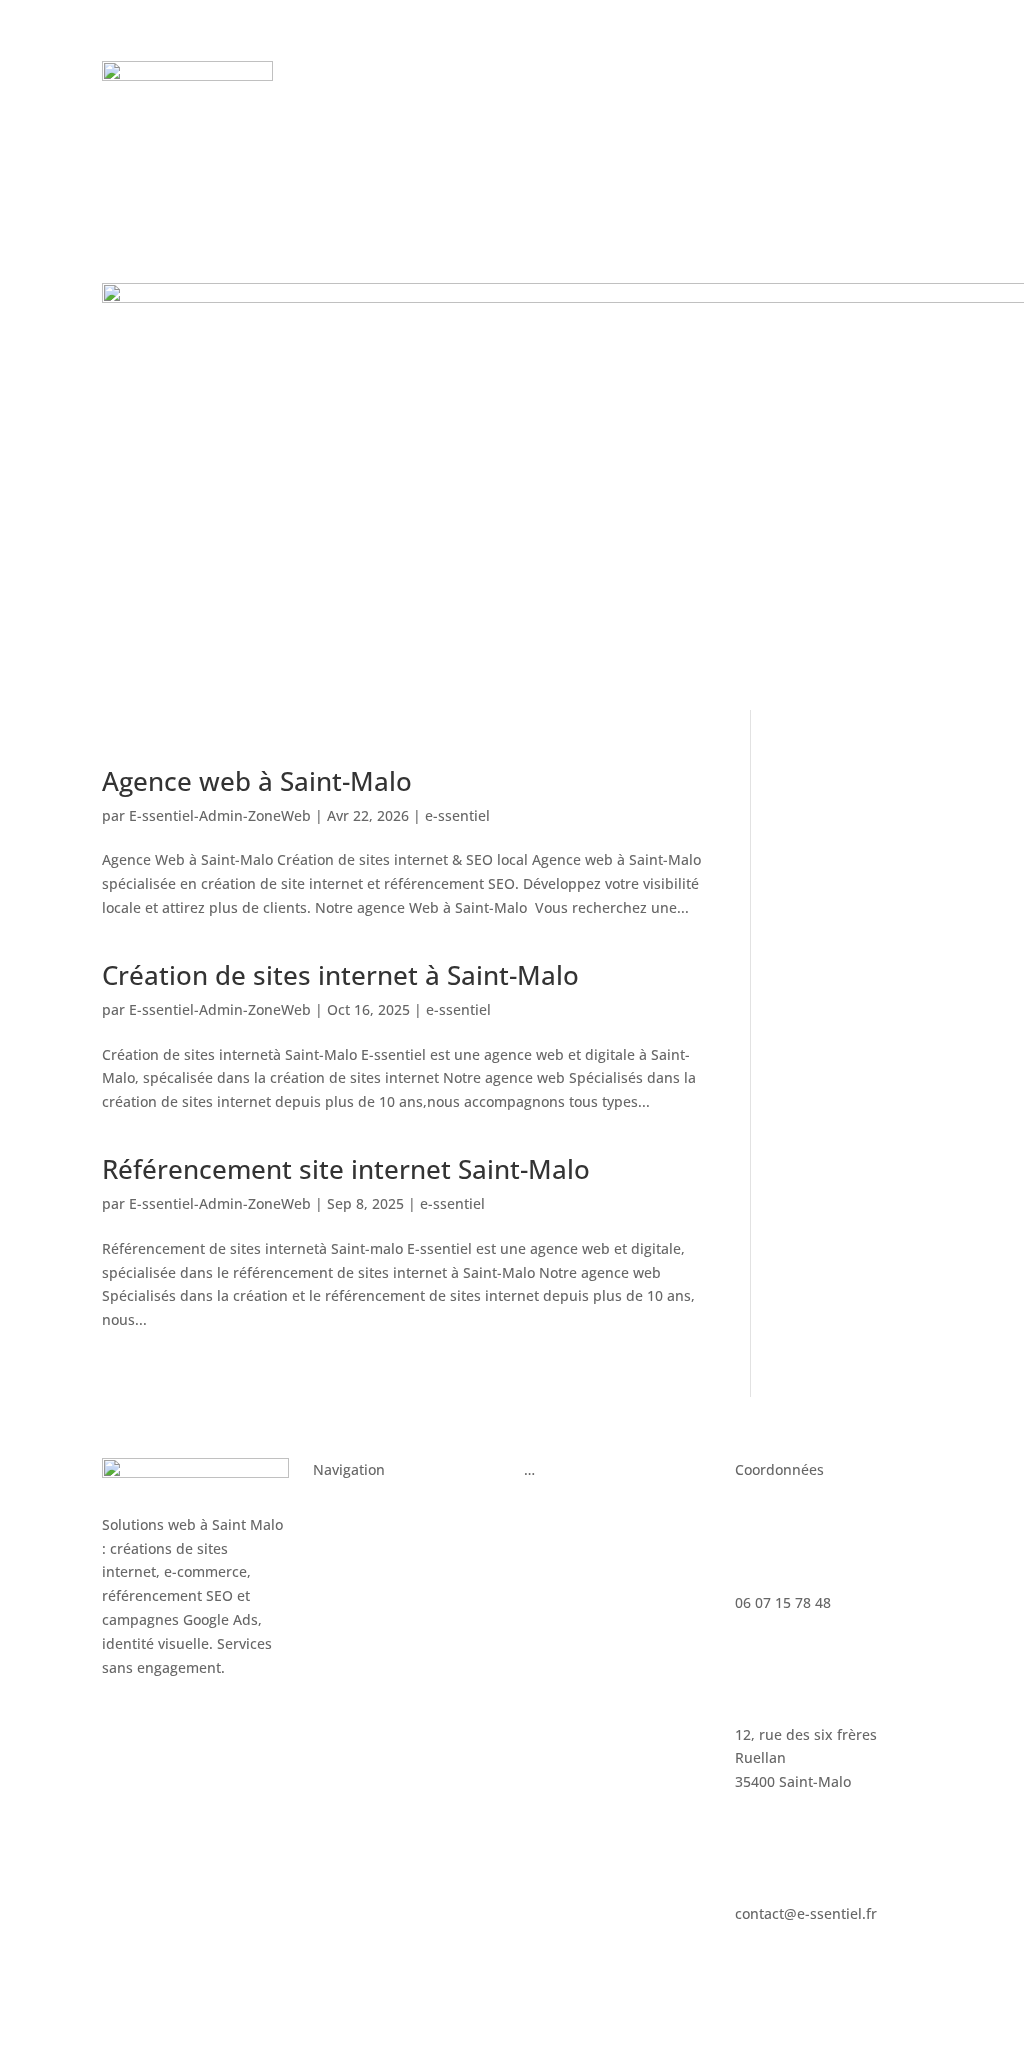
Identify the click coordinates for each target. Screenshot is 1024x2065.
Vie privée (611, 1990)
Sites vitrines (356, 1543)
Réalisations (471, 107)
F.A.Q (551, 107)
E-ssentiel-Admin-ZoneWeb (220, 815)
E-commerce (354, 1581)
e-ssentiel (457, 815)
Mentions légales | (445, 1990)
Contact (616, 107)
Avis (395, 107)
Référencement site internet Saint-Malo (346, 1169)
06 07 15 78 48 (824, 102)
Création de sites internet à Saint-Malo (340, 975)
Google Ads (561, 1506)
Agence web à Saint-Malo (257, 781)
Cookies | (544, 1990)
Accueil (337, 1506)
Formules (653, 77)
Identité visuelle (366, 1619)
